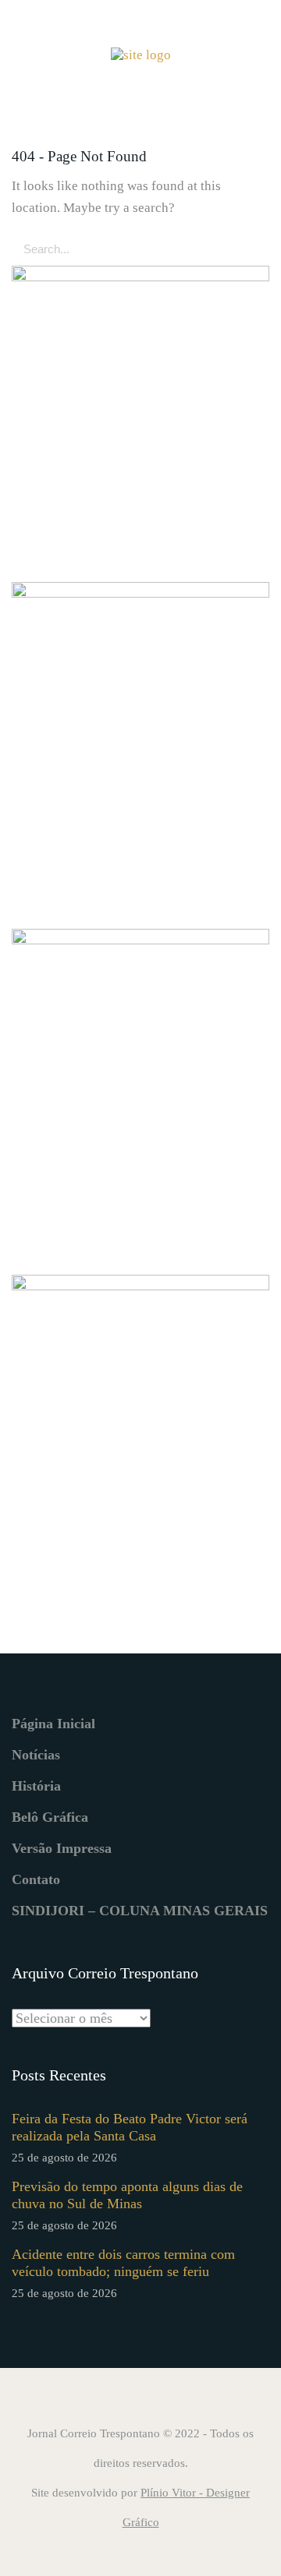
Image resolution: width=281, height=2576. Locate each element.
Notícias (36, 1755)
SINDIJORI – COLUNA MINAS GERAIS (140, 1911)
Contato (36, 1879)
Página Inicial (53, 1724)
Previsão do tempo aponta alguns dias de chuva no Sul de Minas (127, 2195)
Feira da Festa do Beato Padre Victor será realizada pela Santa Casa (130, 2127)
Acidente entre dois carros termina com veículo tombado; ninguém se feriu (123, 2263)
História (36, 1786)
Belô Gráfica (50, 1817)
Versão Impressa (62, 1848)
